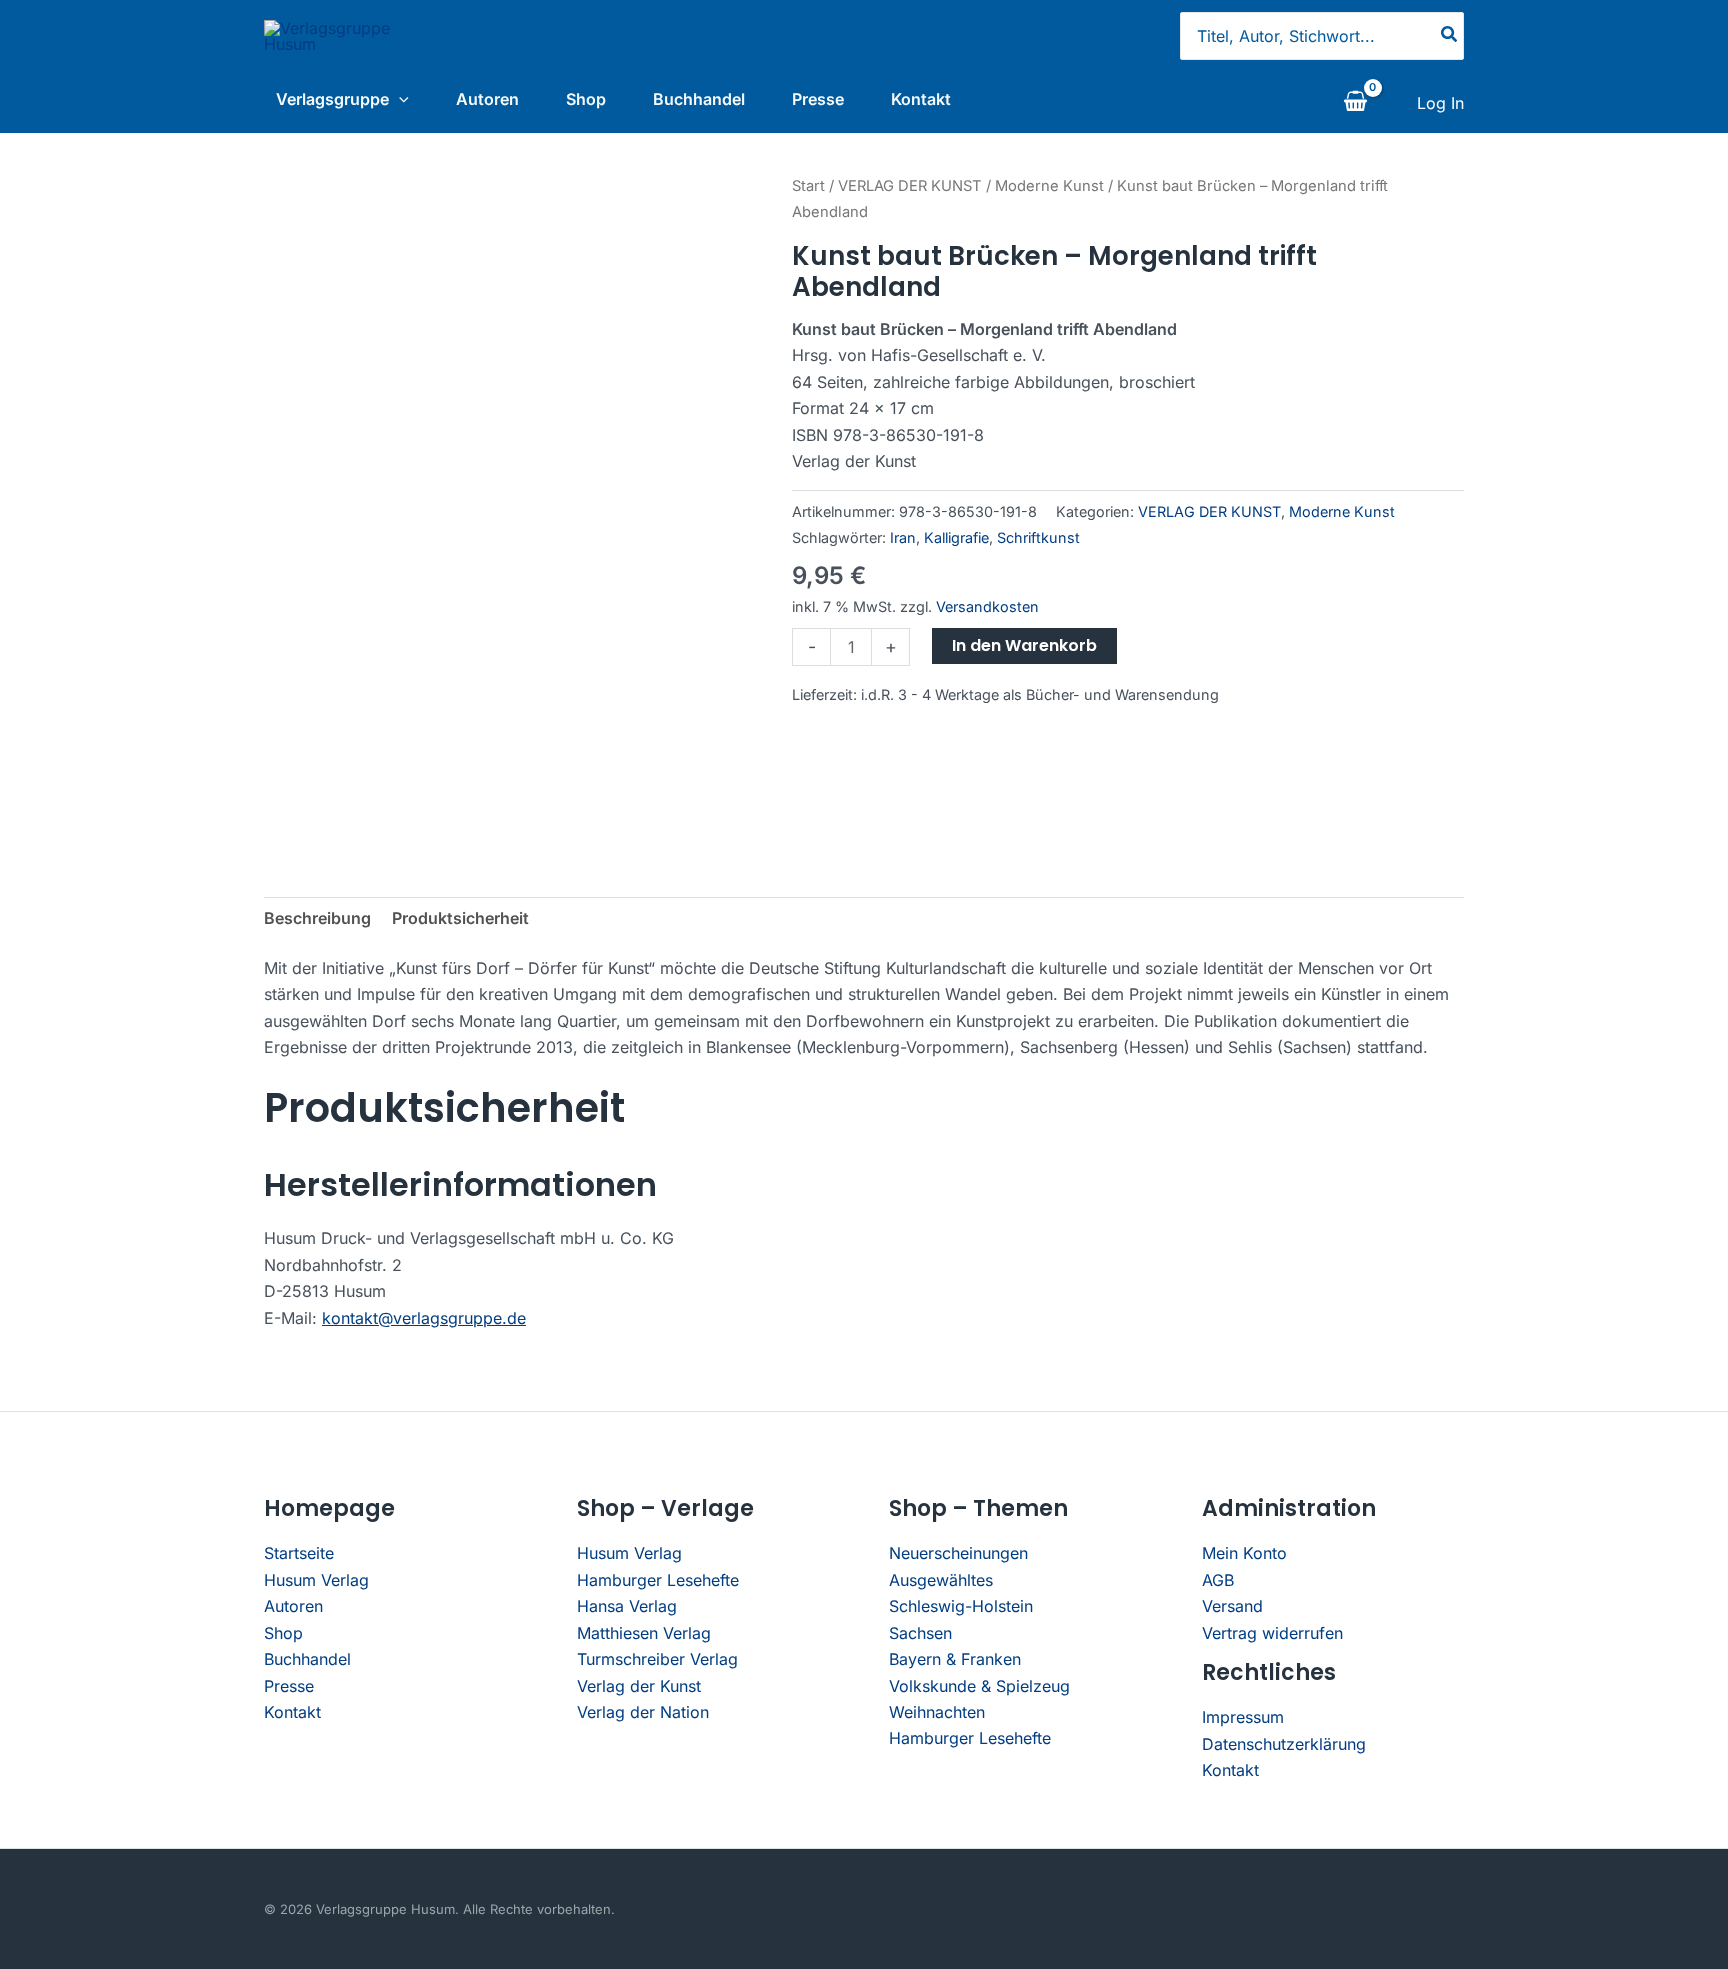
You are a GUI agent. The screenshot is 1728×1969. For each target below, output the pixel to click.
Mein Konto (1244, 1553)
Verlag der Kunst (639, 1686)
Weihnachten (937, 1712)
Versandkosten (987, 606)
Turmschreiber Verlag (657, 1659)
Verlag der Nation (643, 1712)
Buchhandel (699, 99)
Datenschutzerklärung (1284, 1744)
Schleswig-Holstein (961, 1606)
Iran (903, 537)
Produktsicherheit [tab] (460, 918)
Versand (1232, 1606)
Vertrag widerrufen (1272, 1633)
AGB (1218, 1580)
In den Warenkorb (1024, 645)
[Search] (1450, 36)
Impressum (1243, 1717)
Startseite (299, 1553)
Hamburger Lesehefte (658, 1580)
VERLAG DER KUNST (910, 186)
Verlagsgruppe (332, 99)
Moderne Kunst (1049, 186)
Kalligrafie (956, 537)
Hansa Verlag (627, 1606)
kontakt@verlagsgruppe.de (424, 1318)
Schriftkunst (1038, 537)
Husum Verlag (316, 1580)
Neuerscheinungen (958, 1553)
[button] (399, 99)
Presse (818, 99)
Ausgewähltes (941, 1580)
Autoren (487, 99)
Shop (586, 99)
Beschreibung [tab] (317, 918)
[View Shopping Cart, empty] (1355, 103)
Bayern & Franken (955, 1659)
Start (808, 186)
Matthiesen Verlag (644, 1633)
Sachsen (920, 1633)
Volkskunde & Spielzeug (979, 1686)
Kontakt (921, 99)
